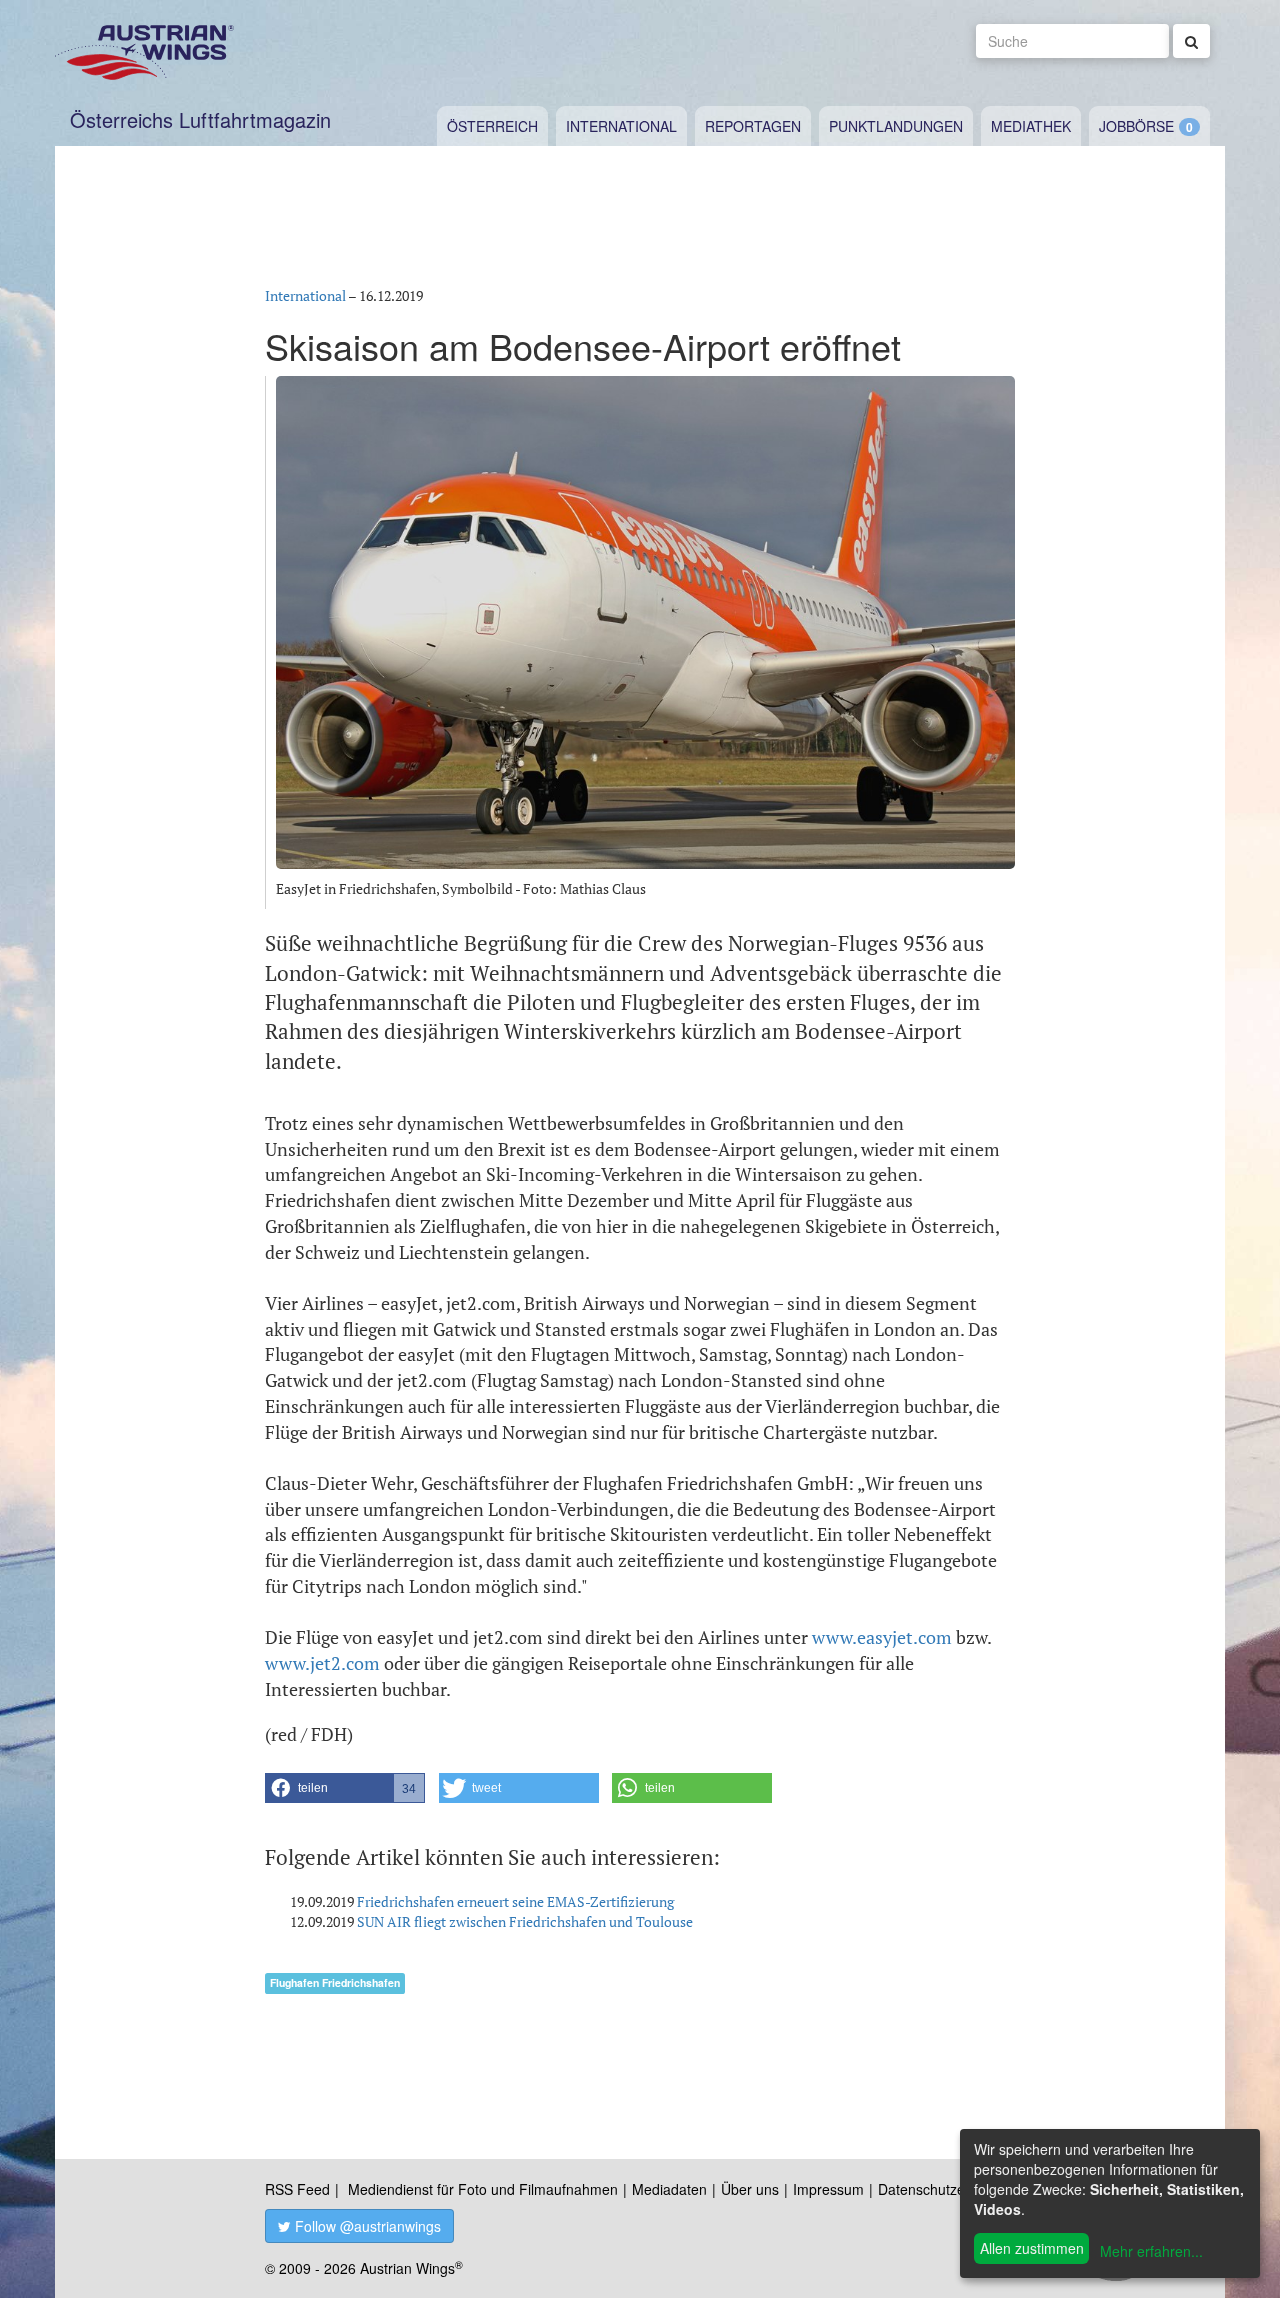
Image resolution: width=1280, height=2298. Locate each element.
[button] (345, 1788)
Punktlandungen (896, 126)
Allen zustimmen (1032, 2248)
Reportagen (753, 126)
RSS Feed (297, 2189)
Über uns (750, 2189)
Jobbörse (1136, 126)
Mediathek (1031, 126)
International (621, 126)
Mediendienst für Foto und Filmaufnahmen (483, 2189)
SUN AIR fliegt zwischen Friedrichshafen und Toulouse (525, 1921)
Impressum (828, 2189)
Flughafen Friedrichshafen (335, 1982)
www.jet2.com (322, 1663)
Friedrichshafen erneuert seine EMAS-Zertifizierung (515, 1901)
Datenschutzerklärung (947, 2189)
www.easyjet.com (882, 1637)
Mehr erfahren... (1151, 2251)
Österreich (492, 126)
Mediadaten (669, 2189)
